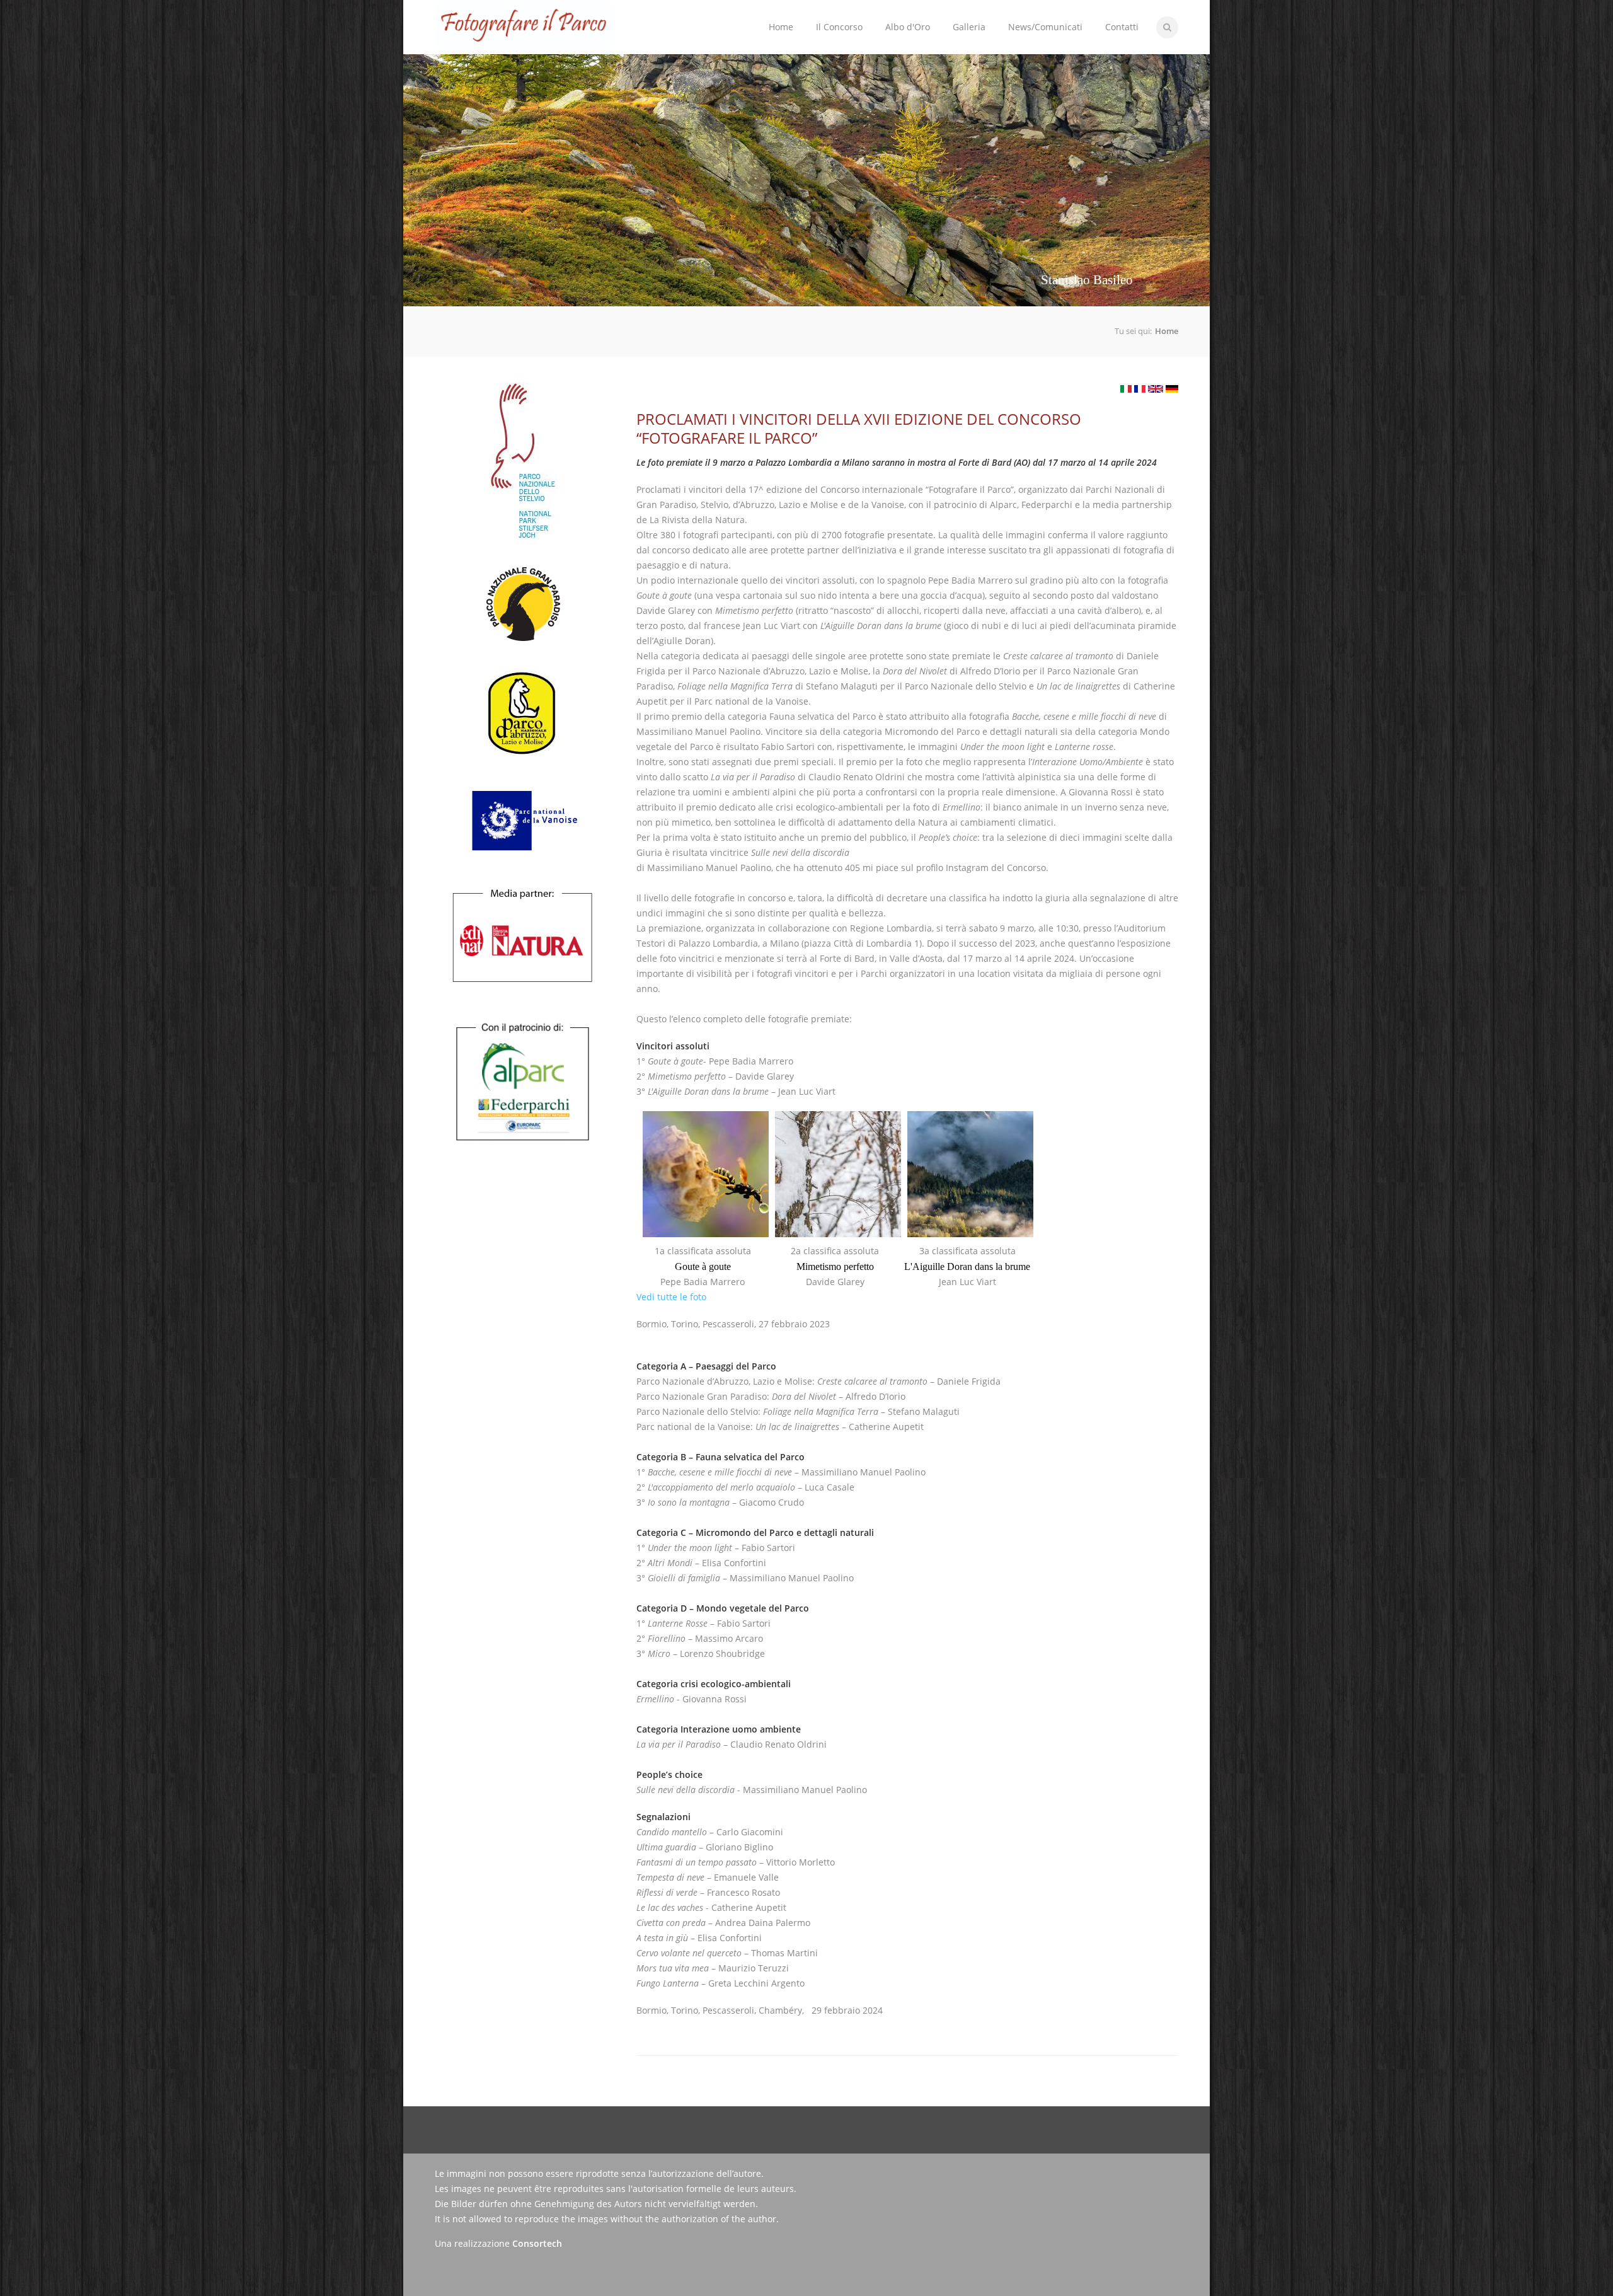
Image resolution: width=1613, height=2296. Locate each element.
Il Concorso (834, 17)
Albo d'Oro (908, 27)
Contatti (1122, 27)
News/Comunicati (1045, 27)
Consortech (537, 2243)
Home (781, 27)
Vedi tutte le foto (671, 1297)
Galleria (969, 27)
